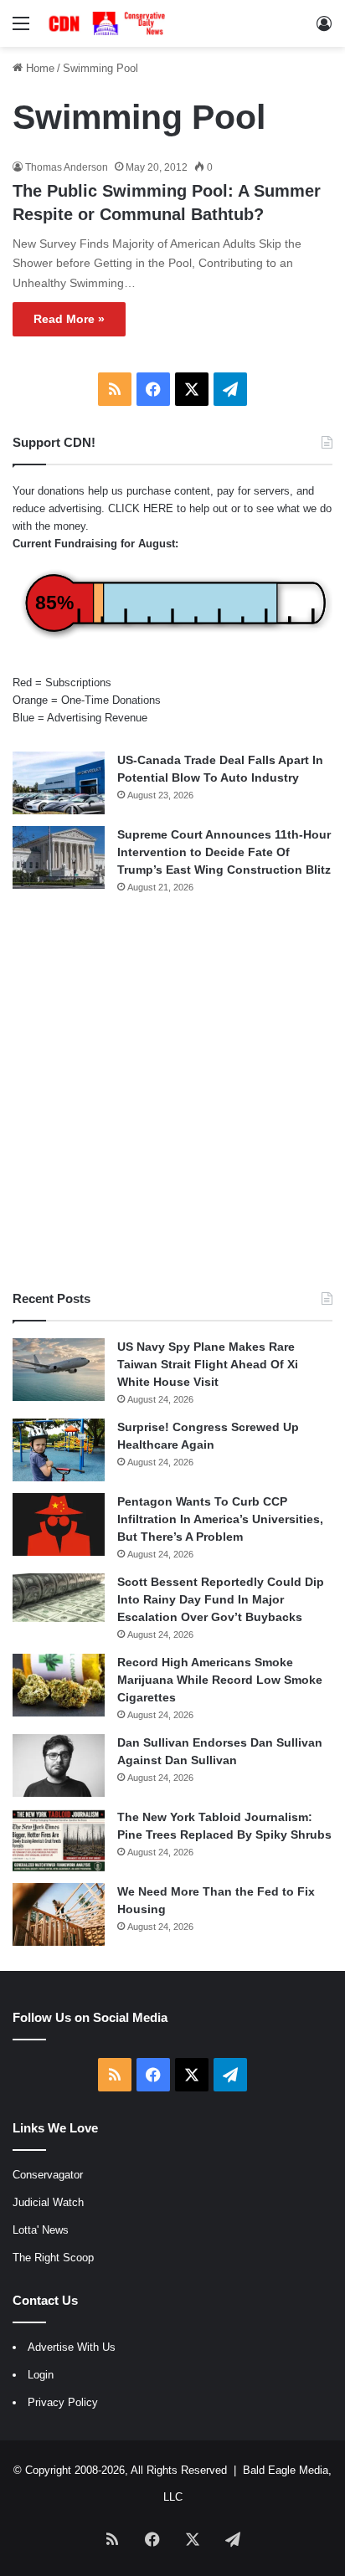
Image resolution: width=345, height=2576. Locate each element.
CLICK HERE (141, 508)
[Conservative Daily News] (109, 23)
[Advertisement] (172, 1092)
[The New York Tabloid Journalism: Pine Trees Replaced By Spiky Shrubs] (59, 1840)
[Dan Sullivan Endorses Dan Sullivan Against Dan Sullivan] (59, 1765)
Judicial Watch (48, 2202)
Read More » (69, 319)
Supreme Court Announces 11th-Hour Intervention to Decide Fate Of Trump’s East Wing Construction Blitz (224, 852)
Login (41, 2375)
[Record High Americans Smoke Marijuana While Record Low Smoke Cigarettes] (59, 1685)
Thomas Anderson (67, 167)
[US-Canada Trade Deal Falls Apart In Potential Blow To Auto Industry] (59, 783)
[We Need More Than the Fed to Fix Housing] (59, 1914)
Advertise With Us (72, 2347)
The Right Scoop (53, 2258)
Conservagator (48, 2175)
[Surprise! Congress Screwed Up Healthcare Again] (59, 1450)
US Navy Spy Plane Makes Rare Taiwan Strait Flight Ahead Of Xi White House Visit (208, 1364)
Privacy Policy (63, 2402)
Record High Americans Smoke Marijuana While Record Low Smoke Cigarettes (220, 1680)
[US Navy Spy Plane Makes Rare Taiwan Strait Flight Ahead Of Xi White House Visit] (59, 1370)
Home (39, 68)
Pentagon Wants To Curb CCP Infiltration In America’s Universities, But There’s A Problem (220, 1519)
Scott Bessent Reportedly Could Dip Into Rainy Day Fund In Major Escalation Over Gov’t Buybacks (221, 1599)
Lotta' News (41, 2230)
